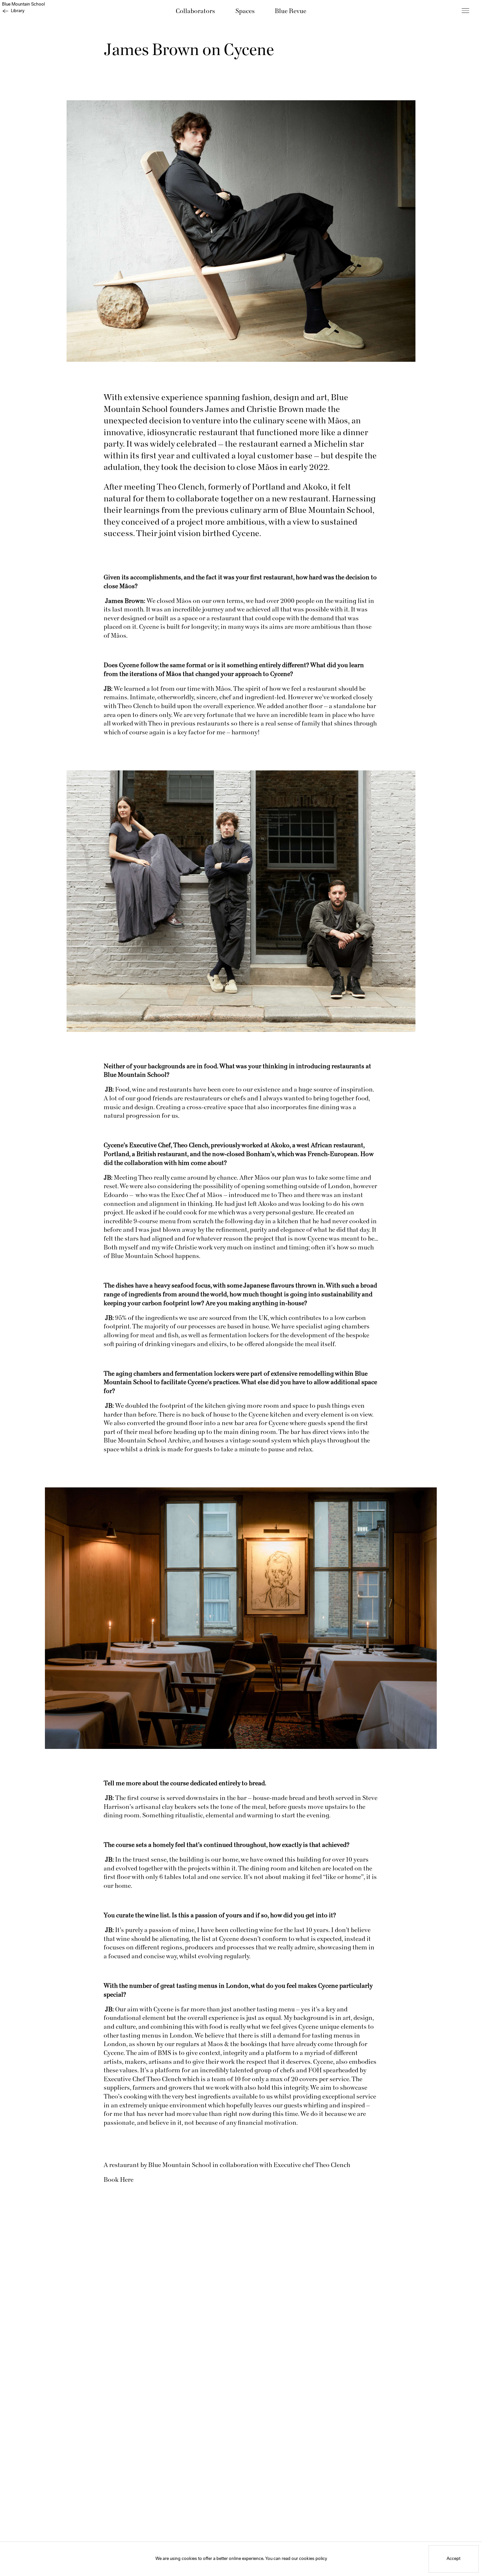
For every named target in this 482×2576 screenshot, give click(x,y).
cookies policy (313, 2559)
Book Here (119, 2180)
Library (18, 11)
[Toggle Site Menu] (465, 11)
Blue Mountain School (23, 4)
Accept (453, 2559)
